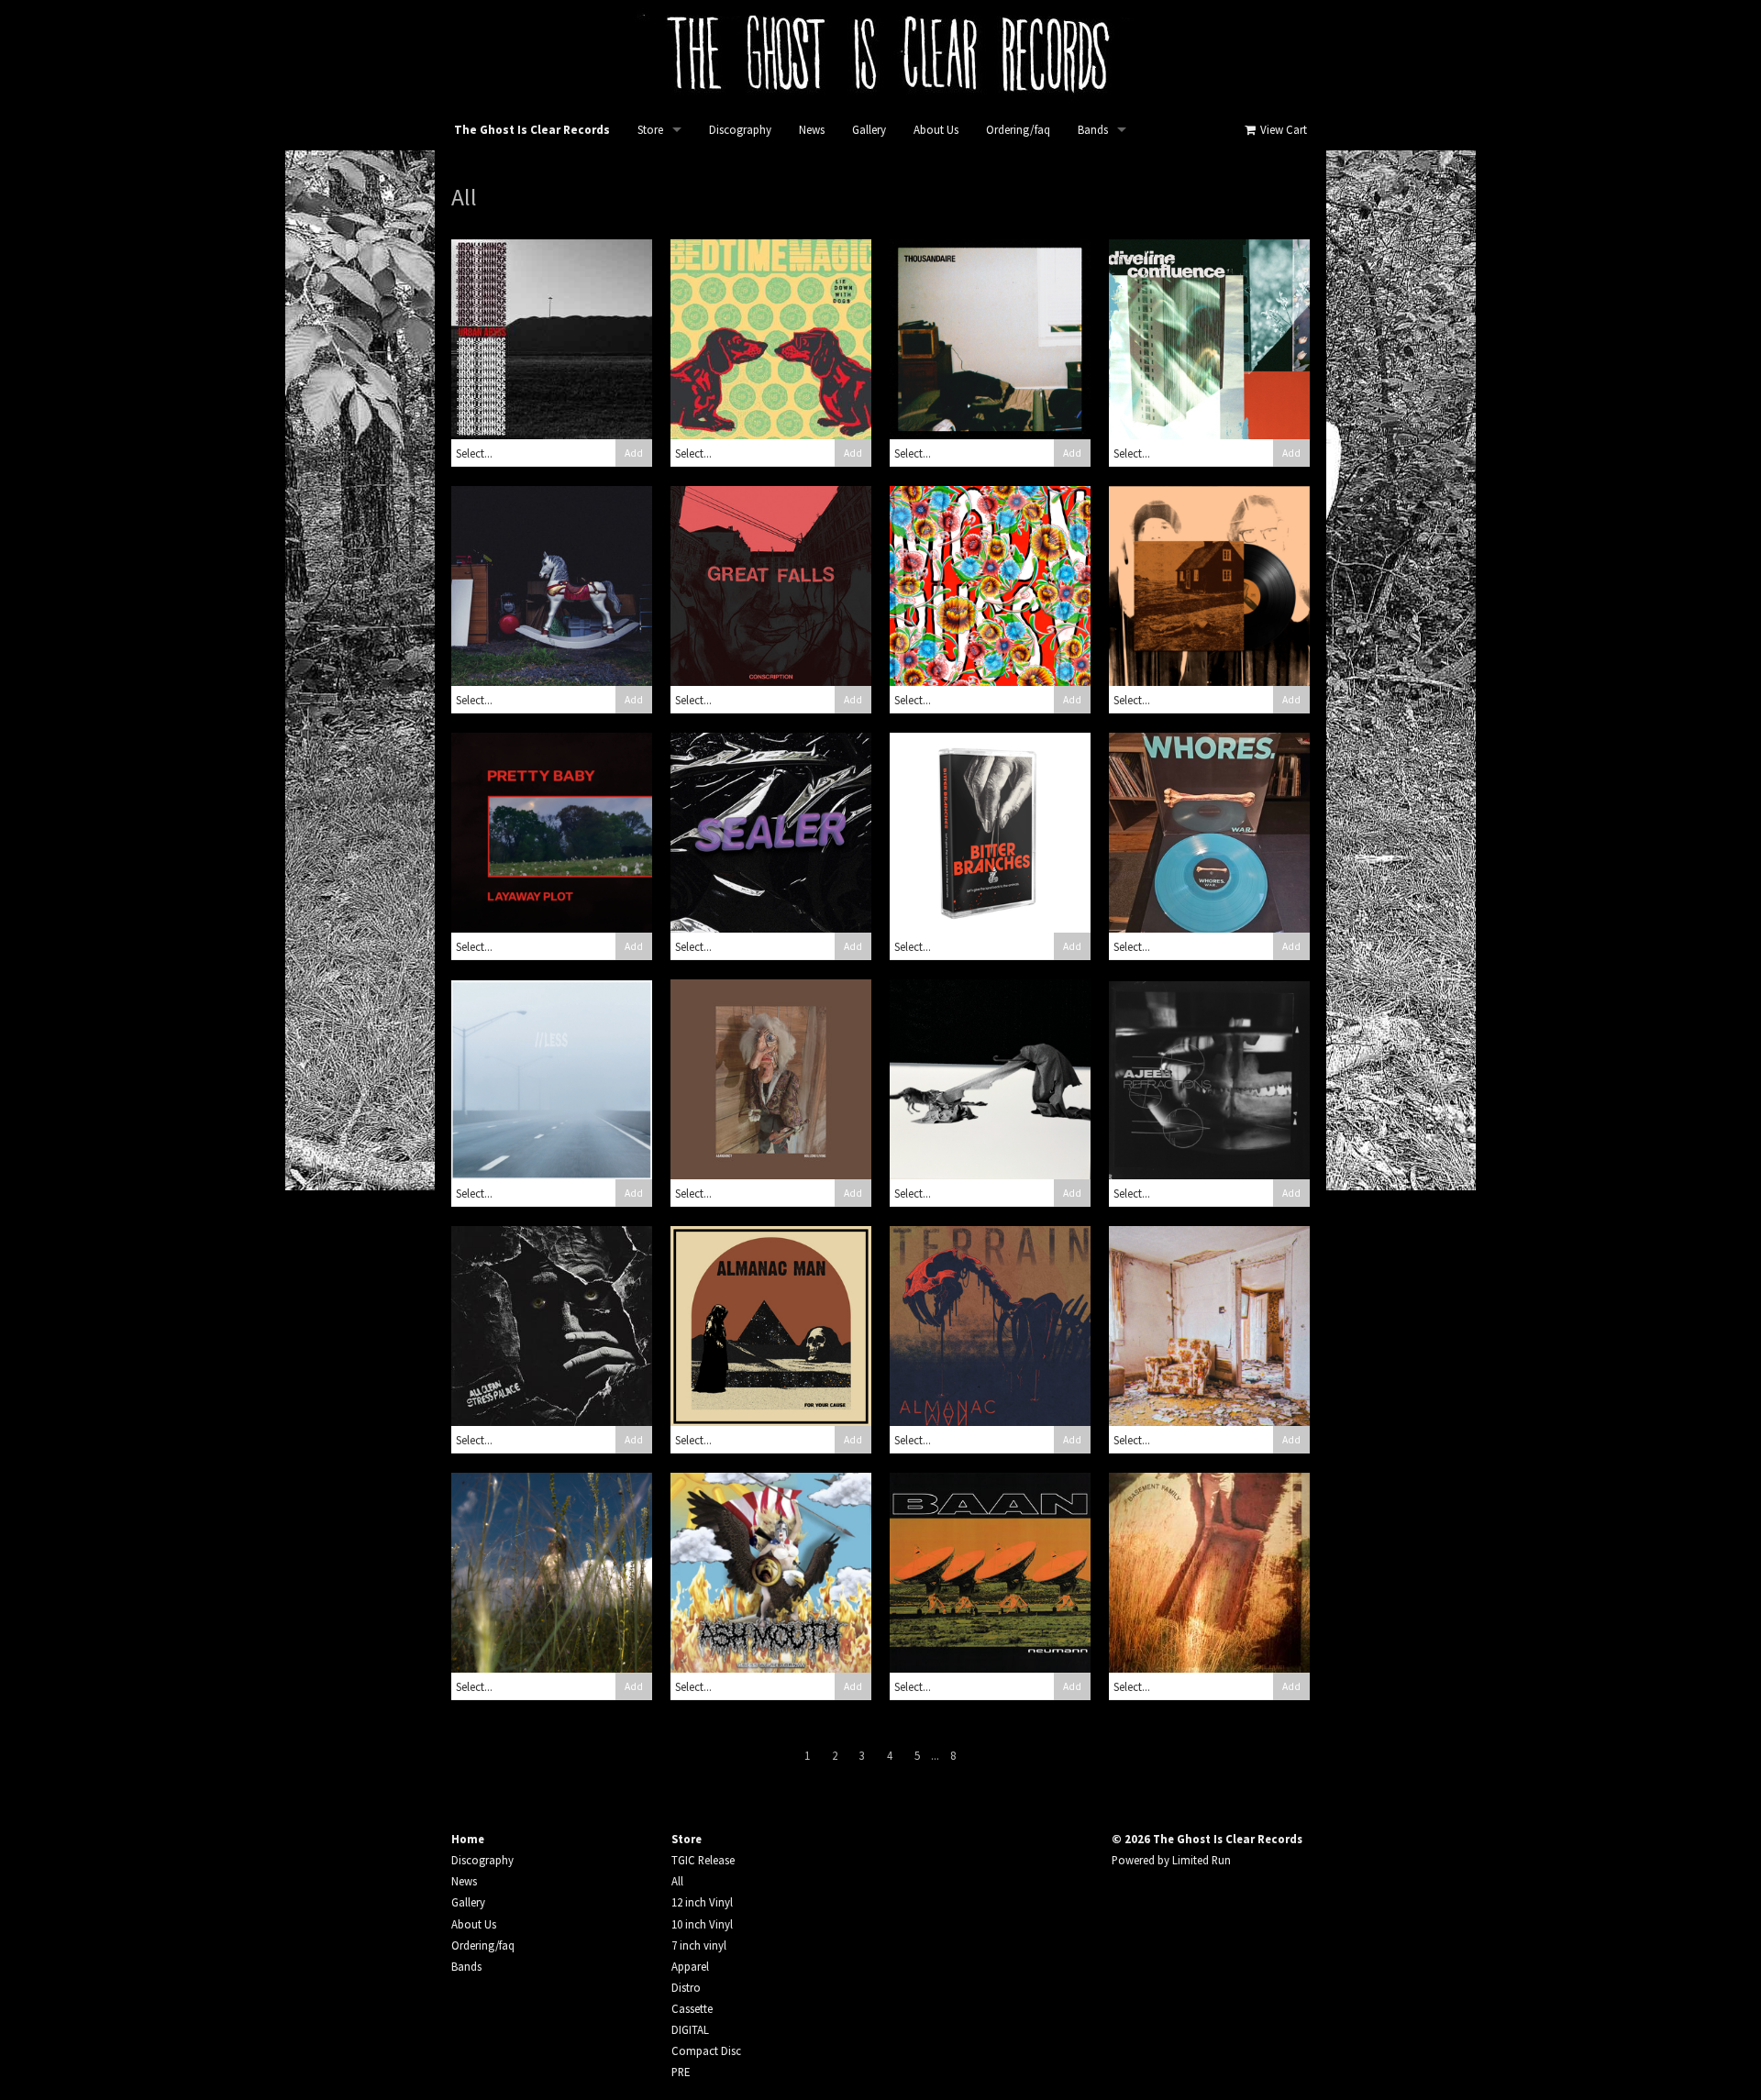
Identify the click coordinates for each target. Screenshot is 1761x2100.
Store (650, 130)
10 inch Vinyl (702, 1924)
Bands (1093, 130)
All (677, 1881)
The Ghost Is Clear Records (532, 130)
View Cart (1282, 130)
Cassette (692, 2008)
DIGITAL (690, 2029)
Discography (740, 130)
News (812, 130)
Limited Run (1202, 1860)
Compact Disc (706, 2050)
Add (634, 453)
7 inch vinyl (699, 1945)
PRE (681, 2072)
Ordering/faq (1018, 130)
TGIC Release (703, 1860)
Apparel (690, 1966)
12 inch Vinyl (702, 1902)
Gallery (869, 130)
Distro (686, 1987)
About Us (936, 130)
